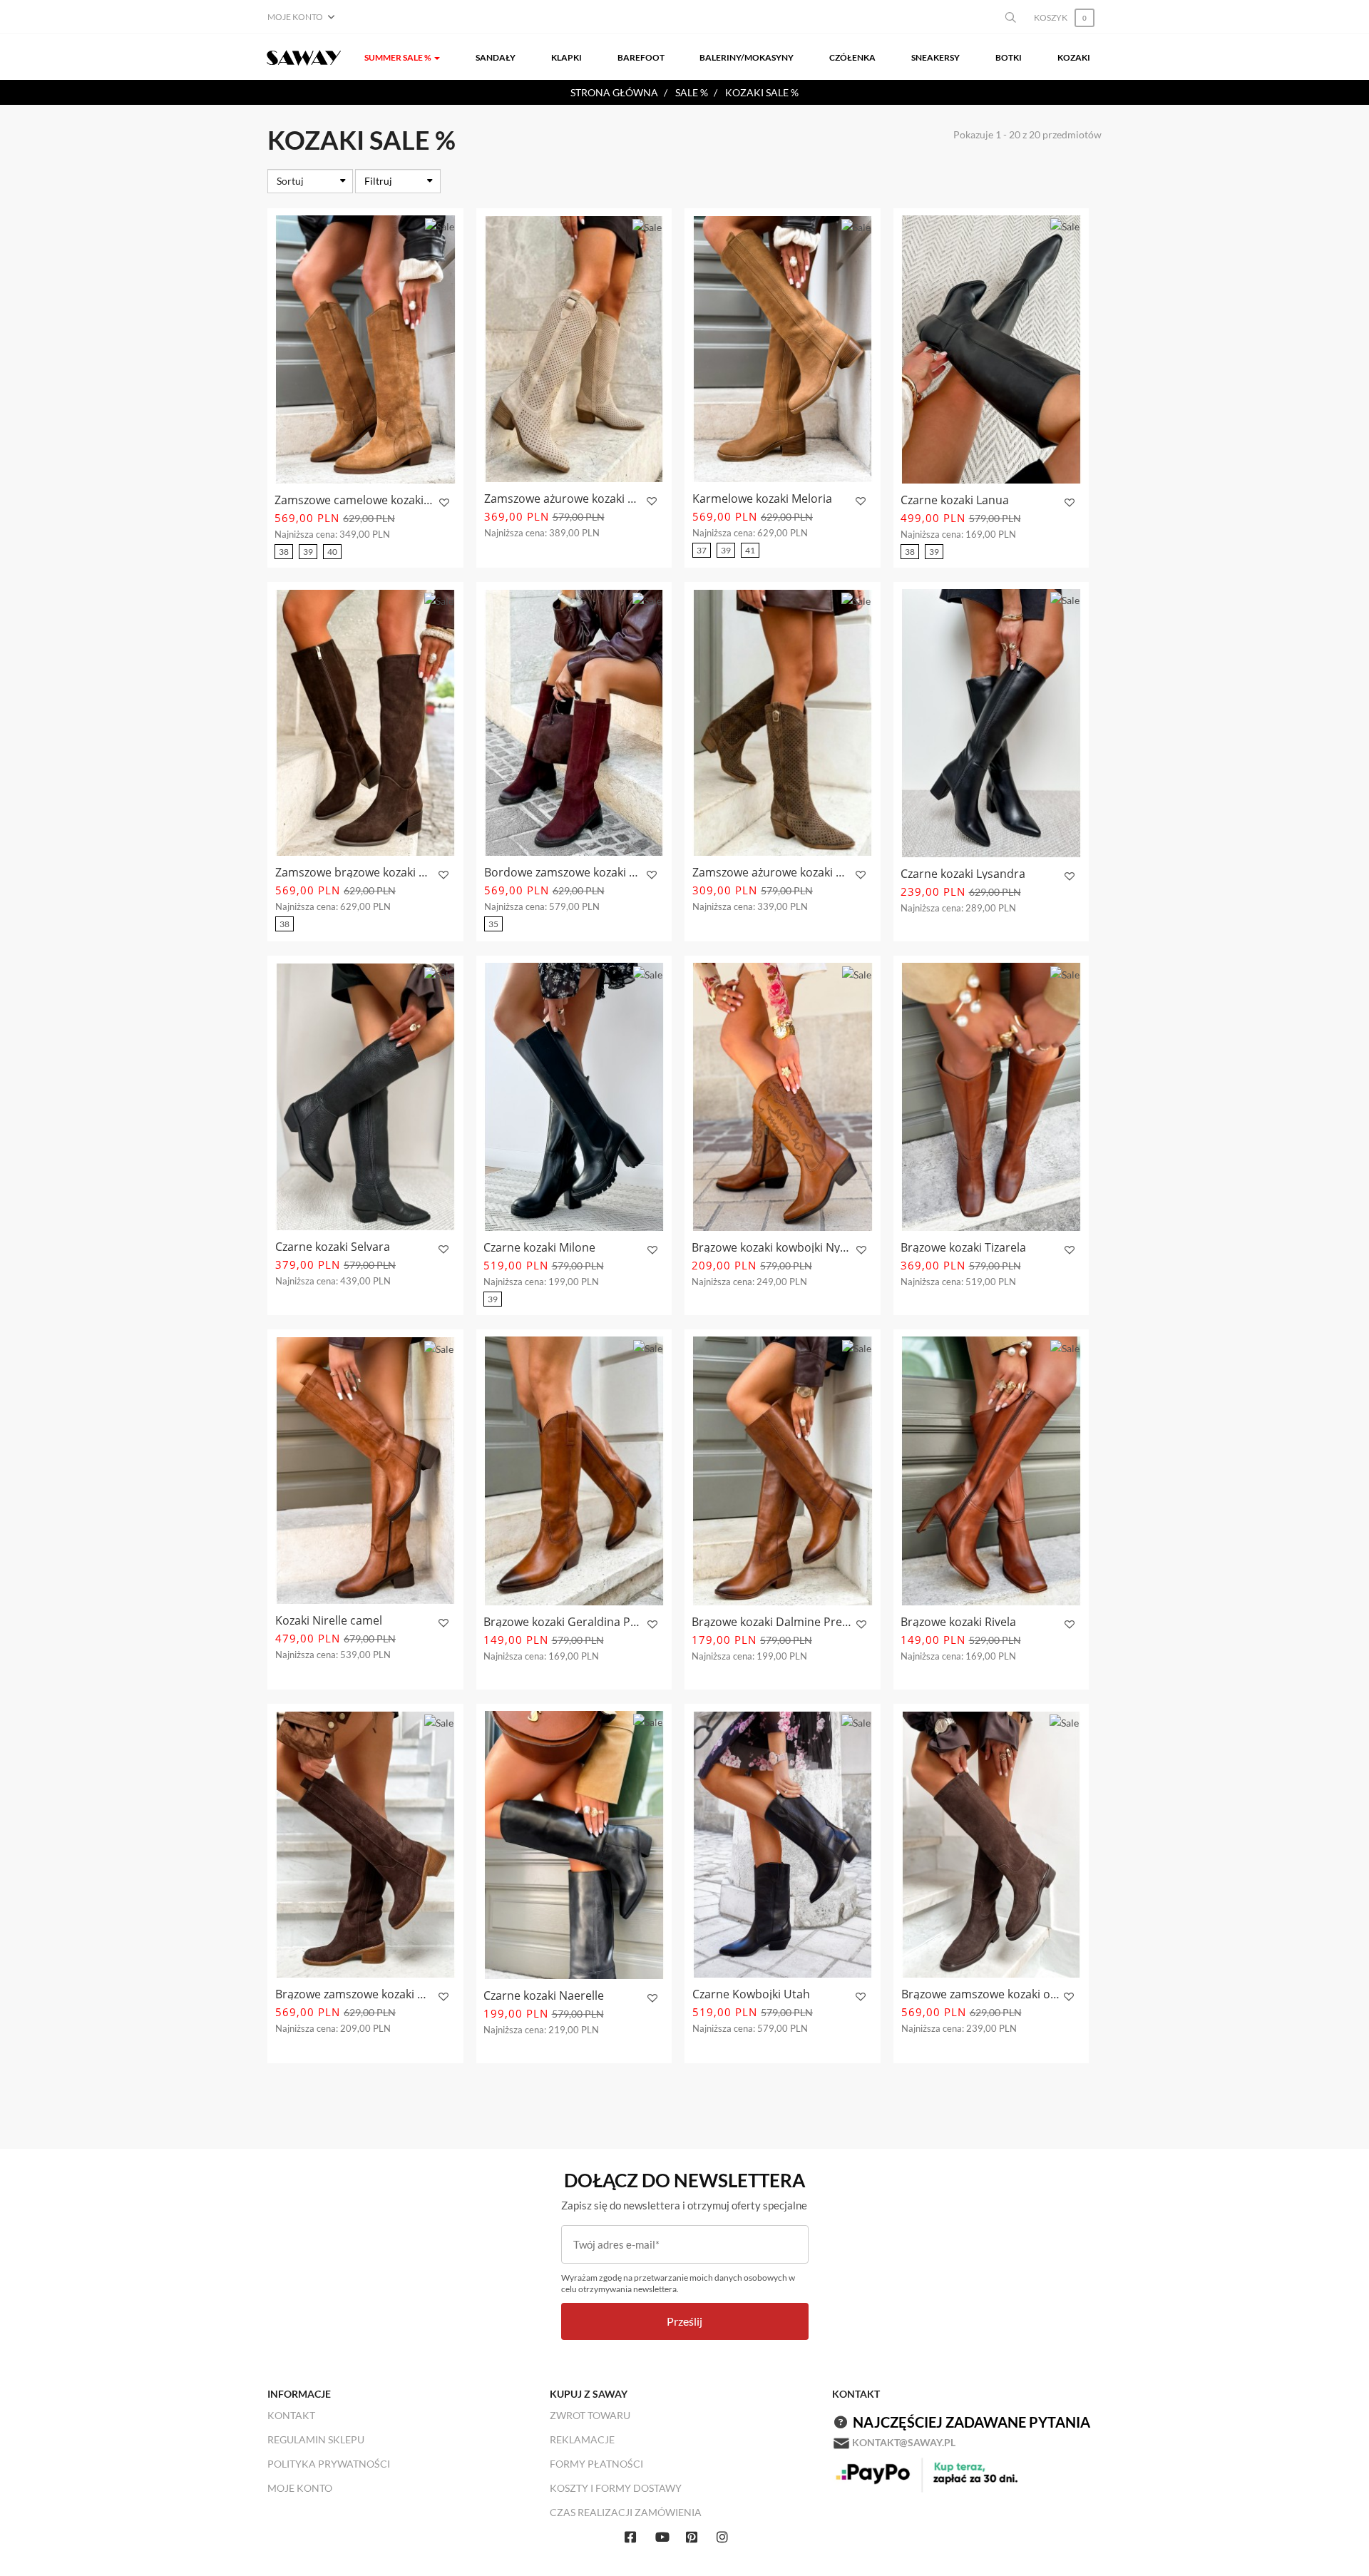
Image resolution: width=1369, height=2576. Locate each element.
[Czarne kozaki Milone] (574, 1097)
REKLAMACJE (582, 2439)
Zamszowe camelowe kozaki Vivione (355, 500)
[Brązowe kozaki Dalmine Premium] (783, 1471)
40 (332, 552)
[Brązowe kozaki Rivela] (991, 1471)
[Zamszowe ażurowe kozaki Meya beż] (574, 349)
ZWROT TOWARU (590, 2415)
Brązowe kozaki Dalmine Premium (772, 1622)
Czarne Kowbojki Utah (751, 1994)
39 (308, 552)
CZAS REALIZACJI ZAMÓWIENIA (626, 2512)
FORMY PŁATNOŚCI (596, 2464)
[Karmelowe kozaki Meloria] (783, 349)
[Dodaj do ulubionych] (442, 503)
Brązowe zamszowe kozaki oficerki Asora (981, 1994)
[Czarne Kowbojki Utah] (783, 1845)
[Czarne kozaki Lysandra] (991, 723)
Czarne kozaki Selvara (333, 1247)
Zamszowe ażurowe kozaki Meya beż (564, 499)
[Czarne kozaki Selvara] (365, 1097)
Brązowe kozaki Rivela (958, 1622)
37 (702, 550)
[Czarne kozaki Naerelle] (574, 1845)
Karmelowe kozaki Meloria (762, 499)
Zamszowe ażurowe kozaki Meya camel (772, 872)
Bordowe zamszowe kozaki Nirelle (564, 872)
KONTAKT (291, 2415)
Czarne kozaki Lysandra (963, 874)
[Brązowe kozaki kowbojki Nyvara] (783, 1097)
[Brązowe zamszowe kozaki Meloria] (365, 1845)
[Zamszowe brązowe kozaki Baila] (365, 723)
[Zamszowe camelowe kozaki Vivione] (365, 349)
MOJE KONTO (300, 2488)
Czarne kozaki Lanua (955, 500)
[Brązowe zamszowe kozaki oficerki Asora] (991, 1845)
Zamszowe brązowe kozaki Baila (355, 872)
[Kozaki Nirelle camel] (365, 1470)
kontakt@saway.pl (904, 2442)
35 (493, 924)
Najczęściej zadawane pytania (971, 2422)
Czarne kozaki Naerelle (544, 1995)
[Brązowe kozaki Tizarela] (991, 1097)
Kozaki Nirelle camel (329, 1620)
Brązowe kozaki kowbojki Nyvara (772, 1247)
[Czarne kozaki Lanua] (991, 349)
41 (750, 550)
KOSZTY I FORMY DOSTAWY (616, 2488)
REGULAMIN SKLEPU (316, 2439)
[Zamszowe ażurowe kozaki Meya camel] (783, 723)
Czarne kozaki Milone (539, 1247)
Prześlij (684, 2321)
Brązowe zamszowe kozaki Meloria (355, 1994)
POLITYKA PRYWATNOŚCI (329, 2464)
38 (284, 552)
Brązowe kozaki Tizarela (963, 1247)
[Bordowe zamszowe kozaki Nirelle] (574, 723)
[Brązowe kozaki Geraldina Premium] (574, 1471)
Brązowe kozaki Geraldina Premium (564, 1622)
